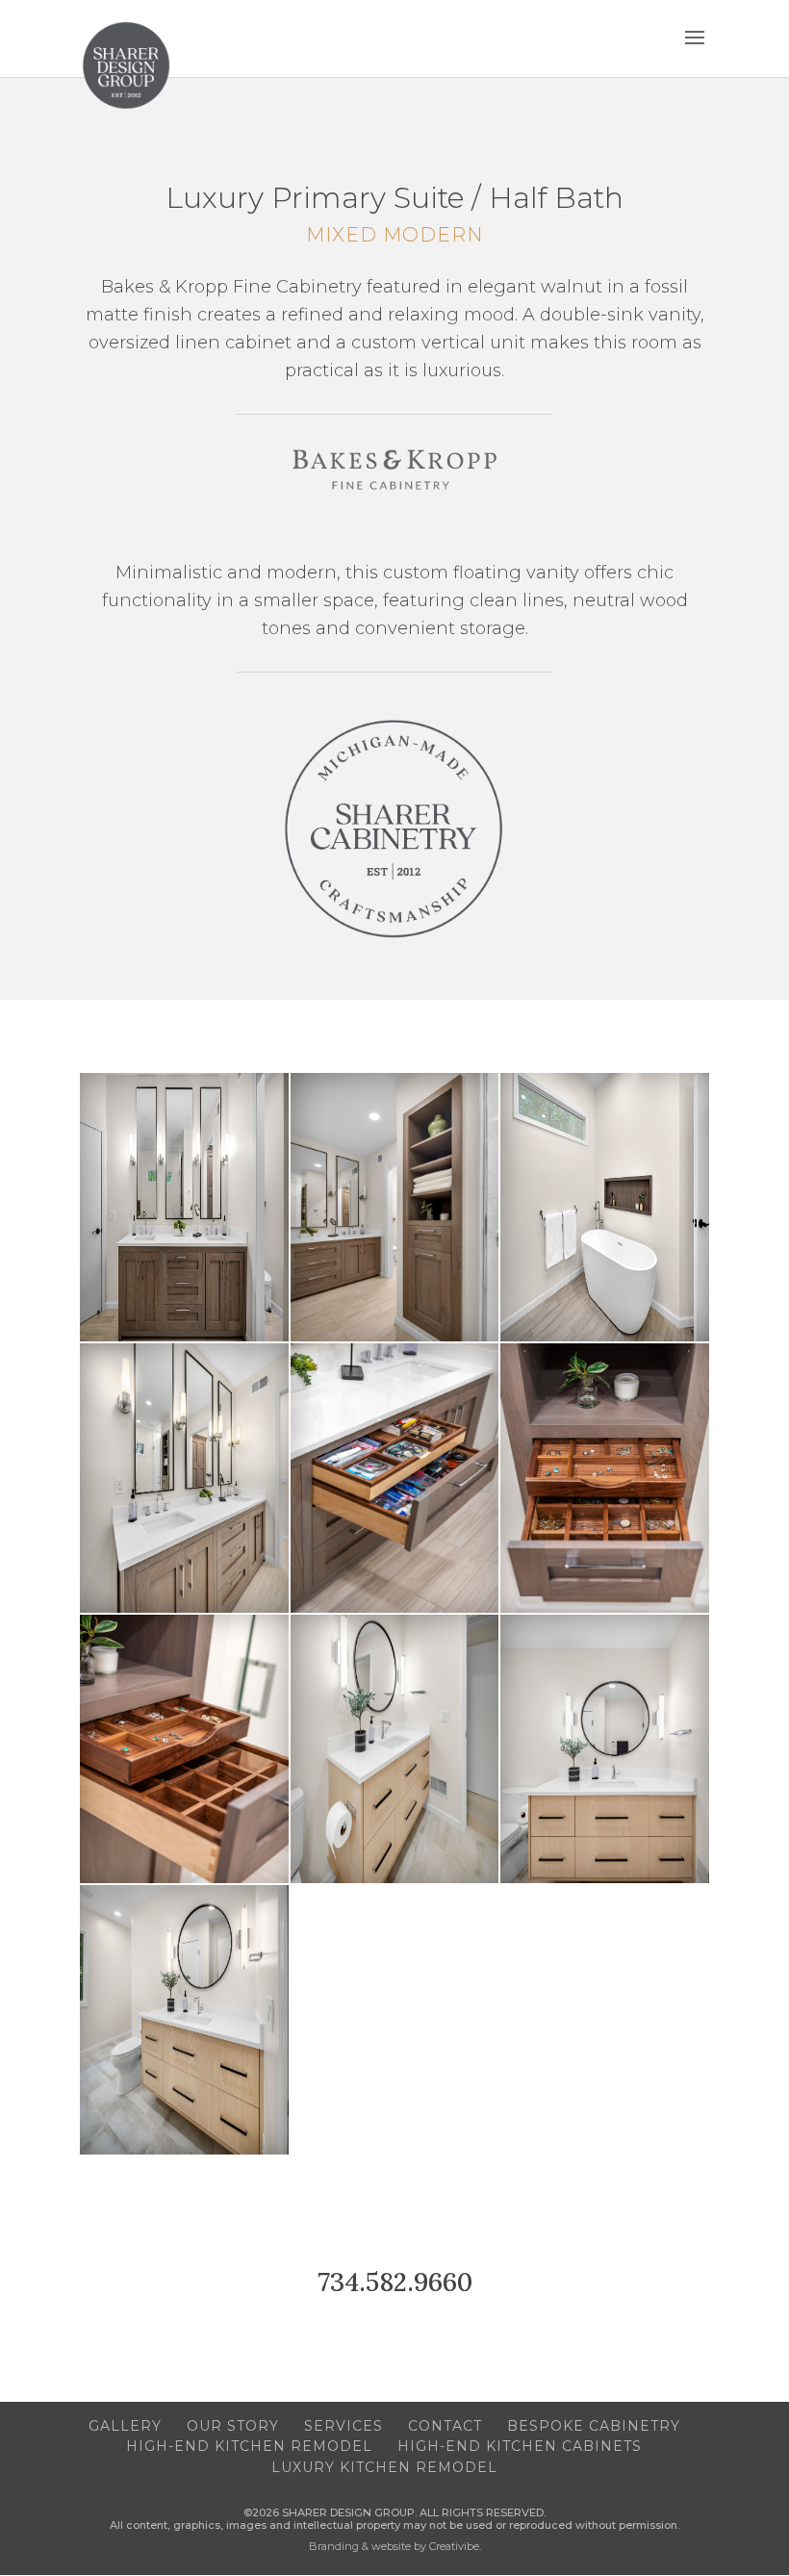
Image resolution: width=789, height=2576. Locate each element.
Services (344, 2426)
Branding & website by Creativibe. (395, 2546)
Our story (233, 2426)
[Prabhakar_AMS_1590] (184, 1879)
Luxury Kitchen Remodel (384, 2467)
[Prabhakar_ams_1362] (605, 1337)
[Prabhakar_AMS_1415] (395, 1337)
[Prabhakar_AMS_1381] (184, 1337)
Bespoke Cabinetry (594, 2426)
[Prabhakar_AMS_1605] (395, 1608)
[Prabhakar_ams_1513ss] (395, 1879)
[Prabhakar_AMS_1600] (605, 1608)
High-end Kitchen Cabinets (520, 2446)
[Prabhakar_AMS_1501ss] (184, 2150)
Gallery (125, 2426)
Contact (445, 2426)
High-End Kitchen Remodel (249, 2446)
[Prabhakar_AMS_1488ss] (184, 1608)
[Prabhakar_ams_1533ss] (605, 1879)
